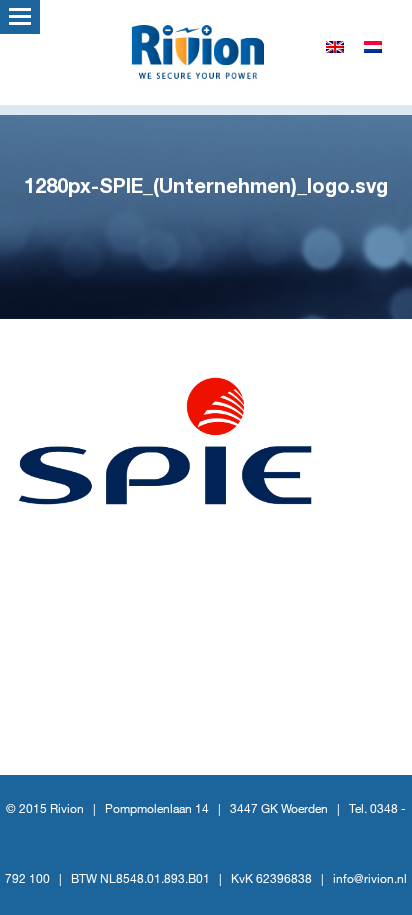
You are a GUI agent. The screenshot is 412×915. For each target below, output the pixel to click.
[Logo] (206, 50)
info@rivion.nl (370, 879)
